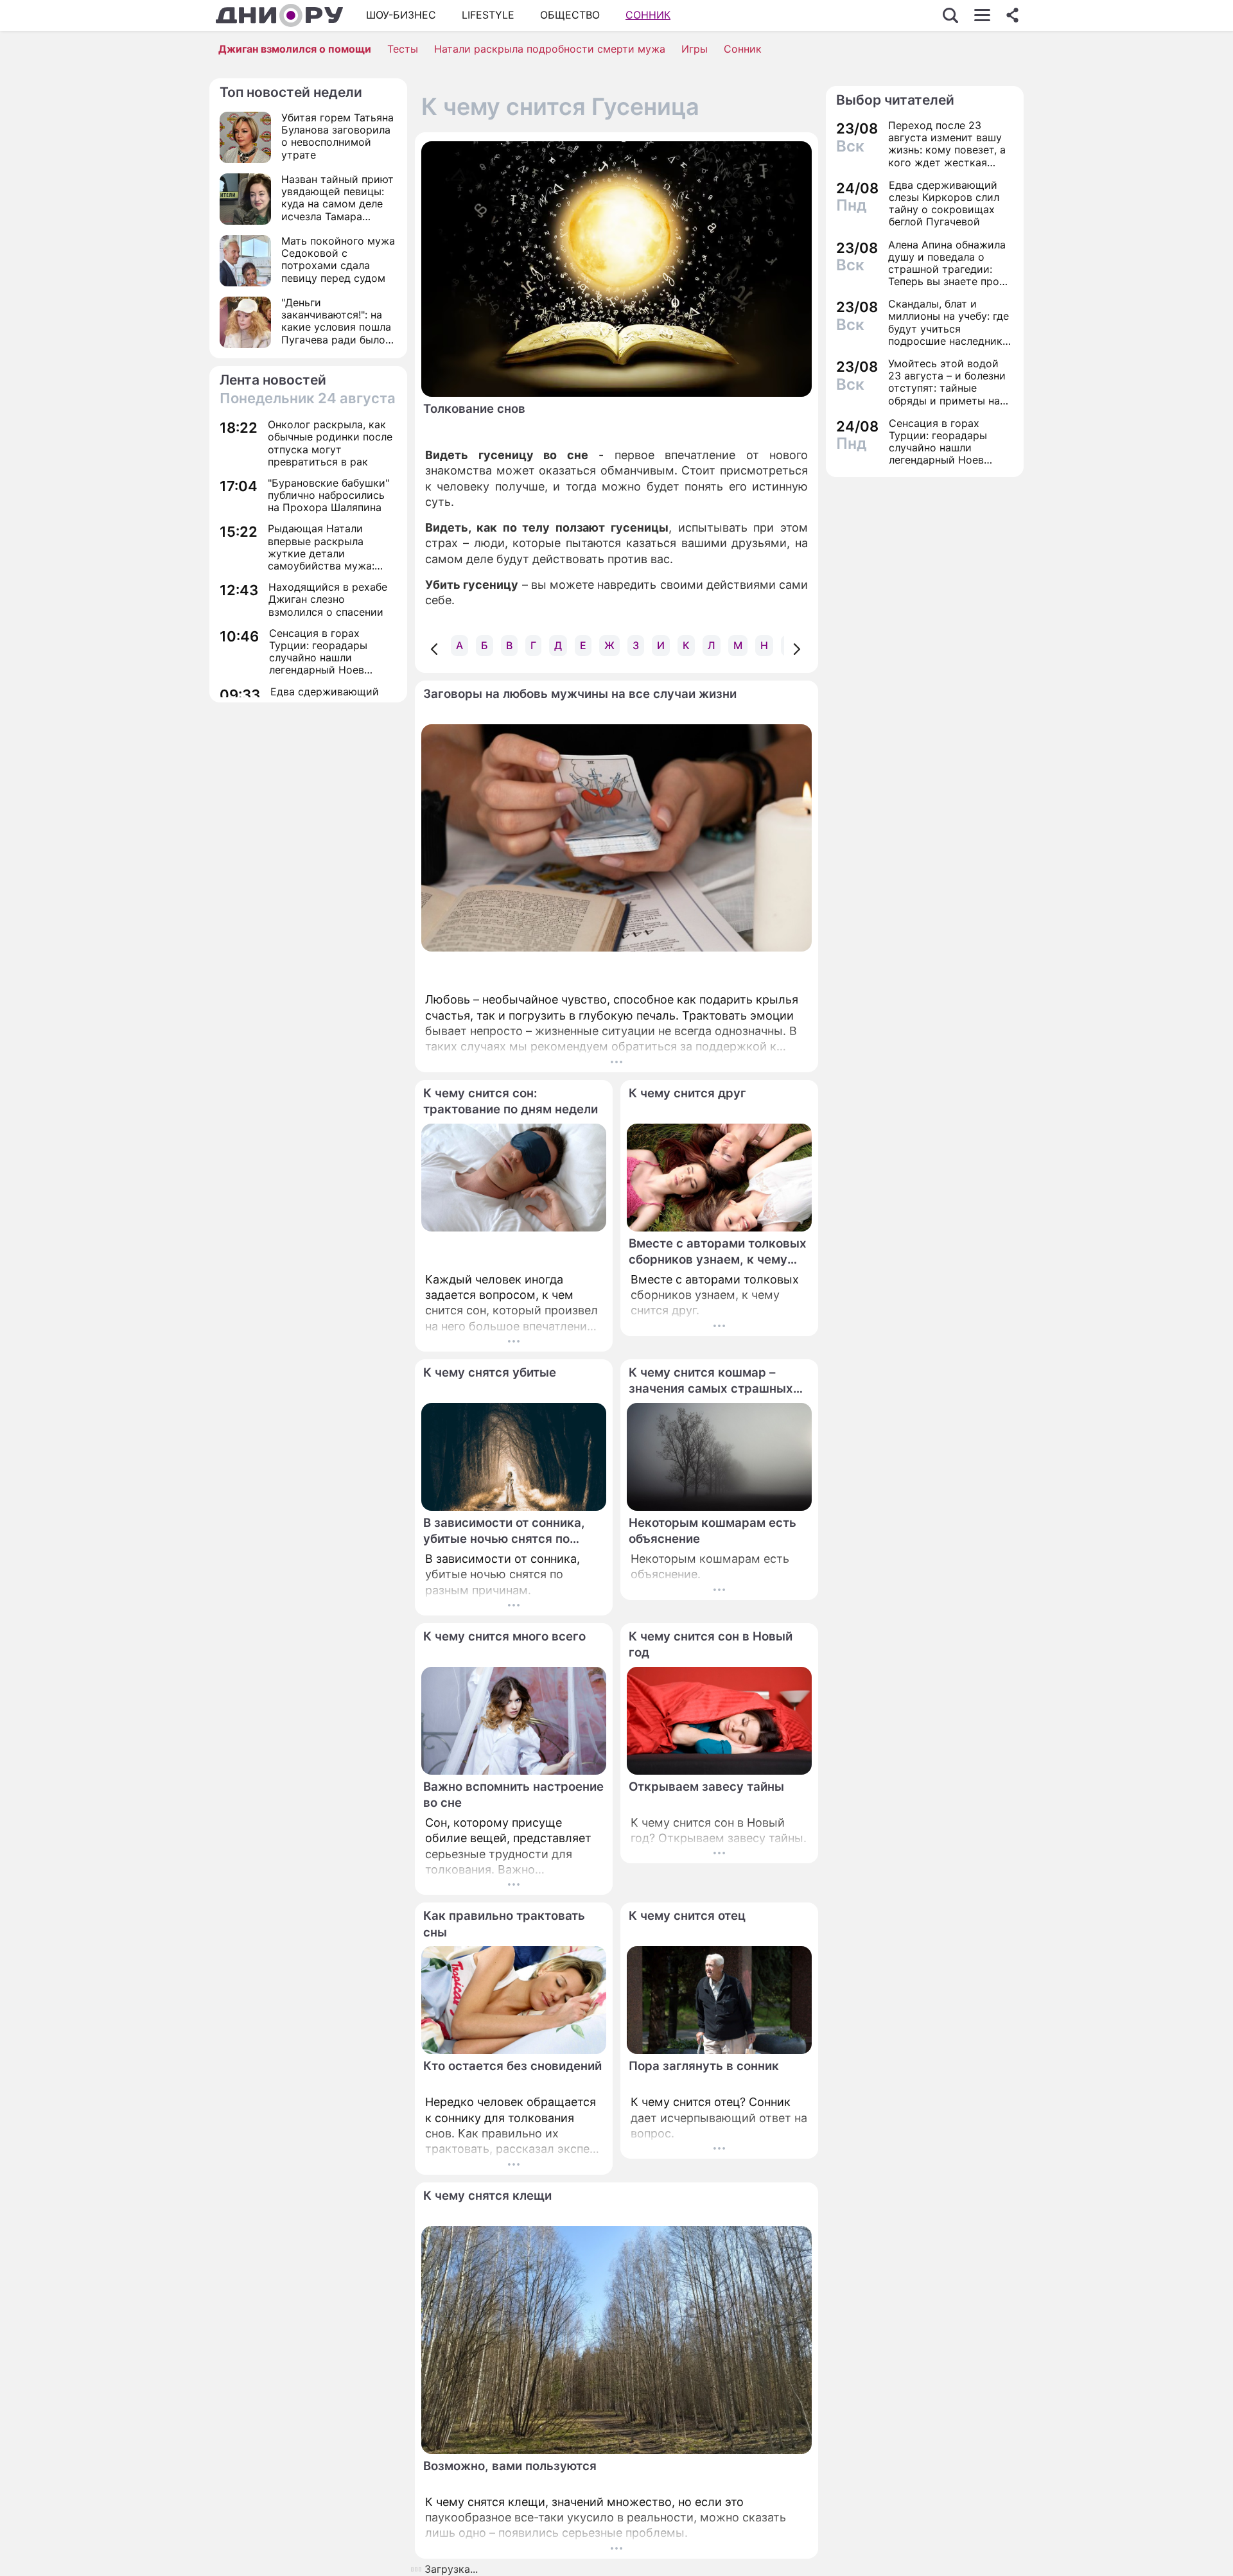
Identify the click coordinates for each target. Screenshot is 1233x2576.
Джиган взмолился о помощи (295, 49)
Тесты (403, 49)
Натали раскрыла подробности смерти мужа (550, 49)
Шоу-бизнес (401, 15)
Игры (695, 49)
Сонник (648, 15)
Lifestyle (488, 15)
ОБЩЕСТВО (570, 15)
